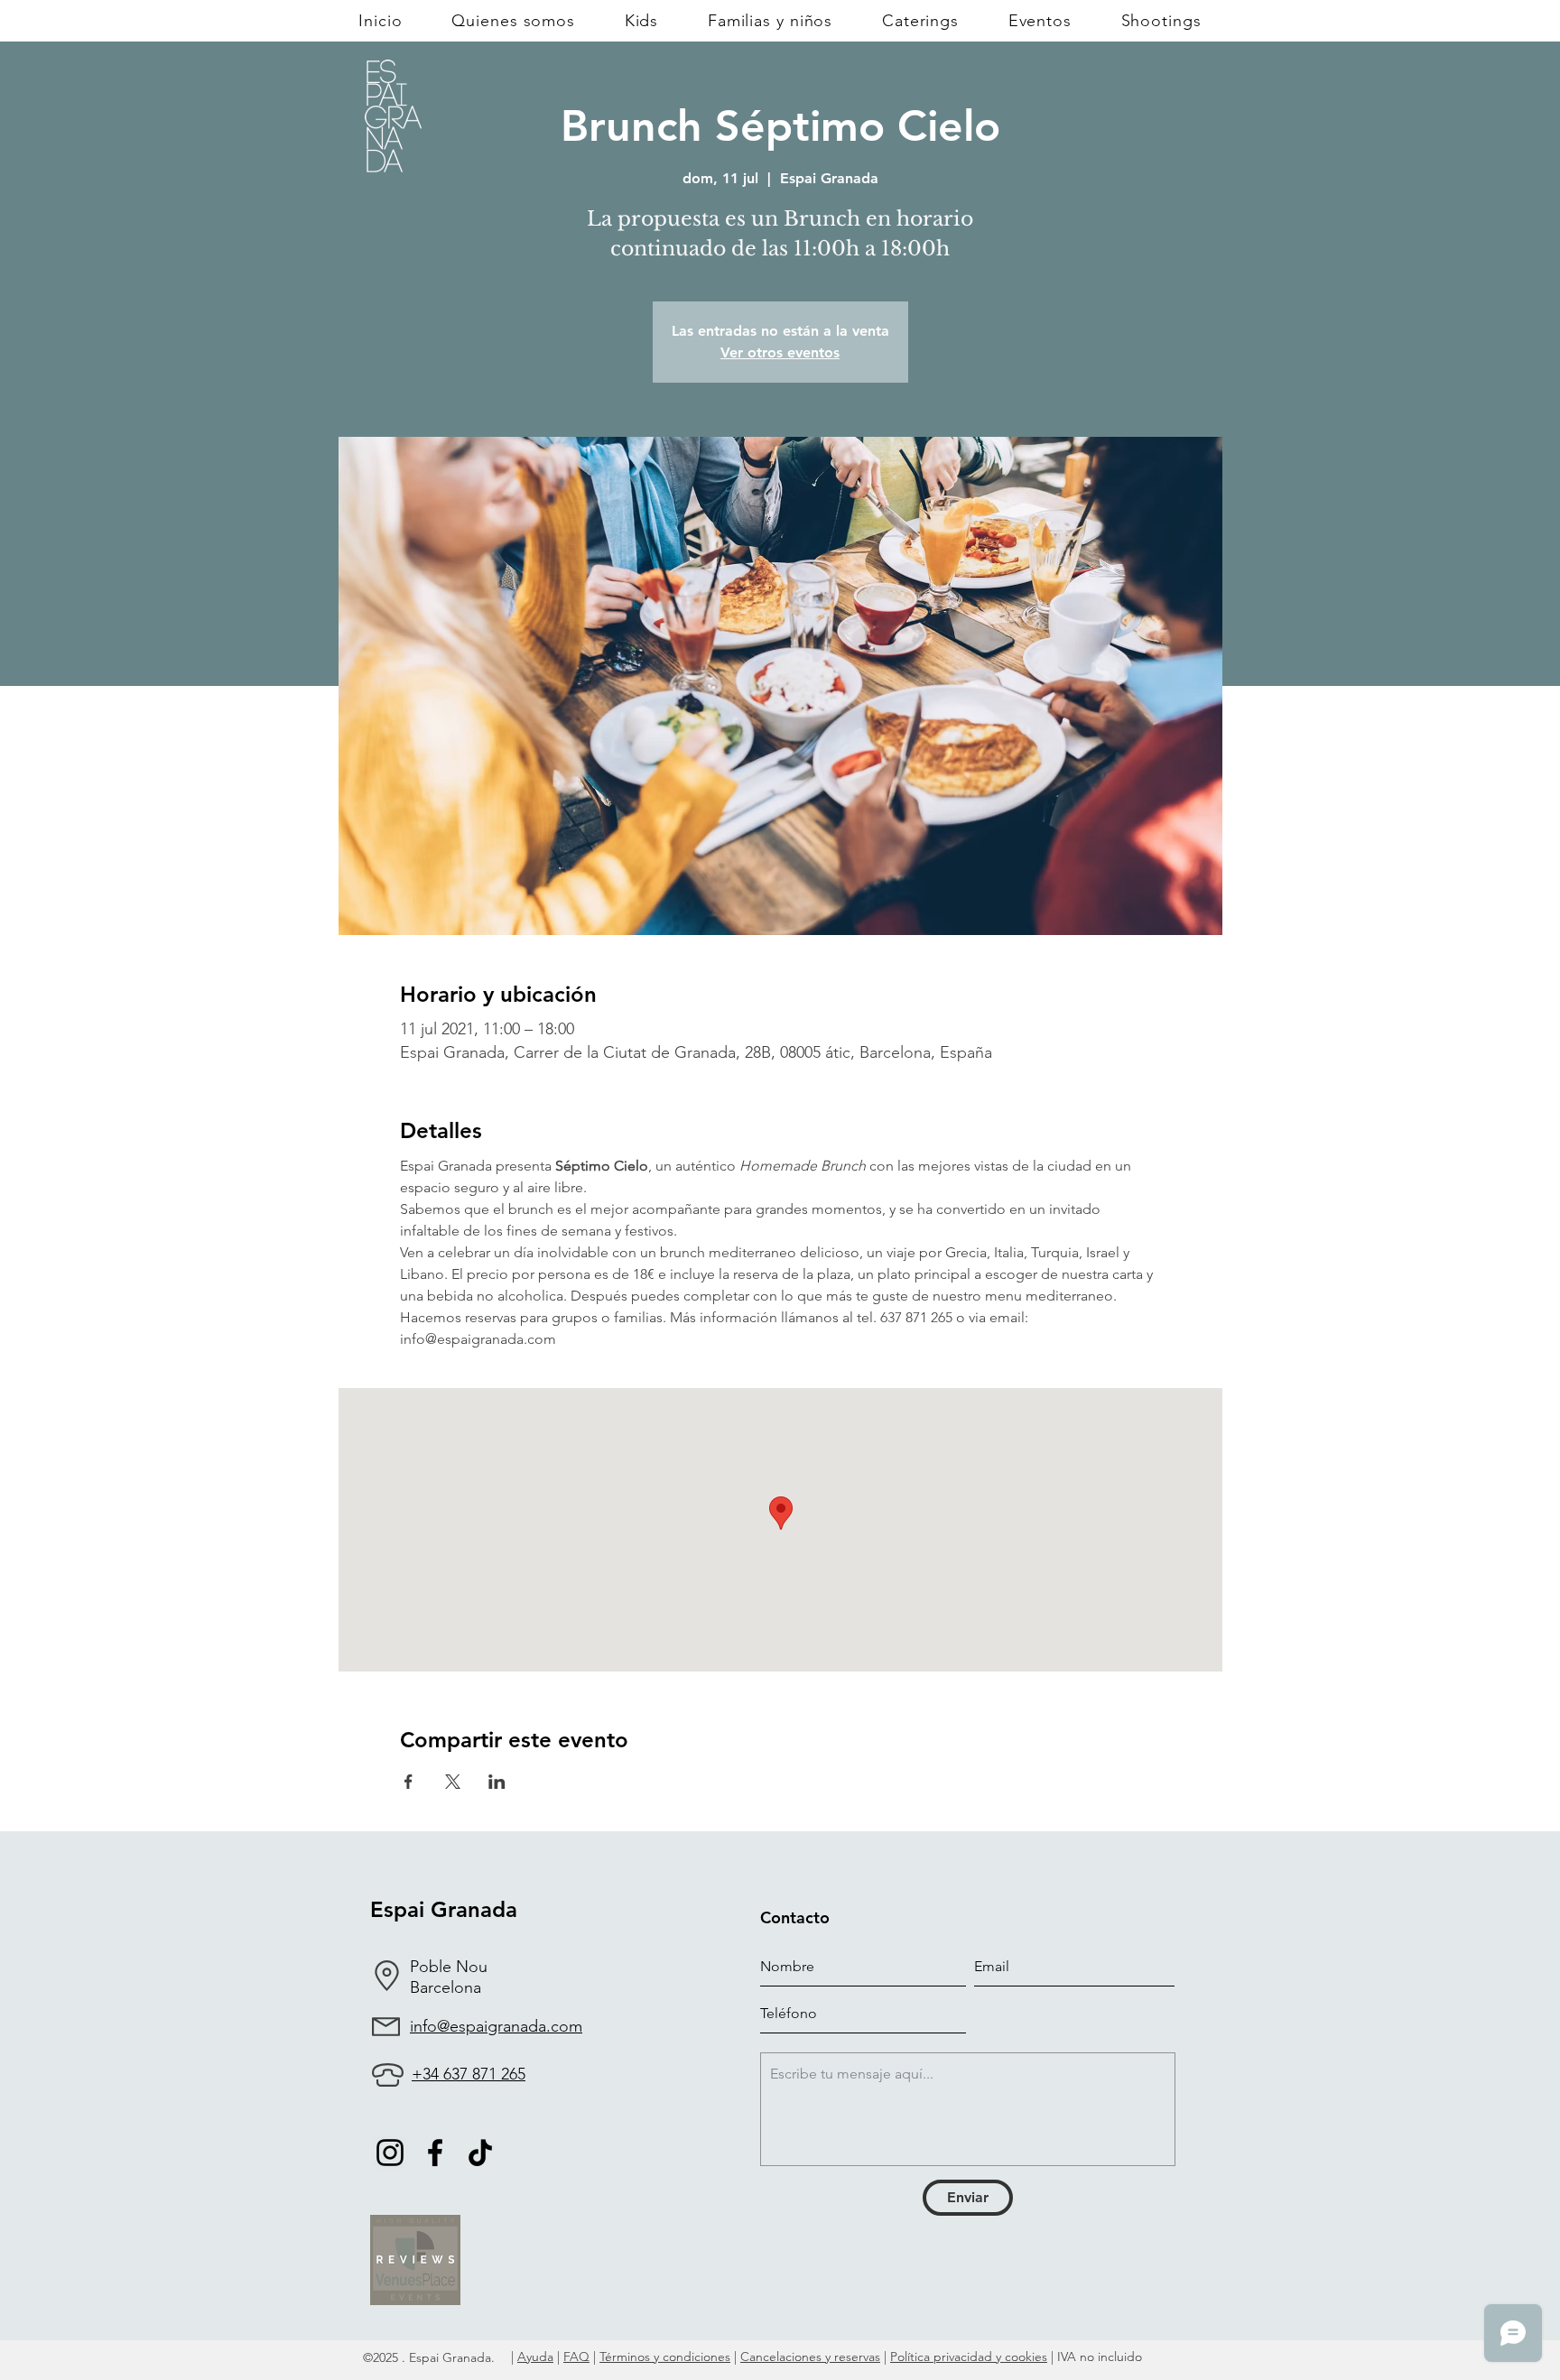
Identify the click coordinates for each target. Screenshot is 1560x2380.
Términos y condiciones (665, 2357)
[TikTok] (480, 2153)
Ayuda (535, 2357)
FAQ (576, 2357)
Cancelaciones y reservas (810, 2357)
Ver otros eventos (780, 352)
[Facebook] (435, 2153)
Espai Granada (444, 1909)
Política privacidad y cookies (969, 2357)
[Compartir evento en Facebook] (409, 1782)
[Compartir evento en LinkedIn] (497, 1782)
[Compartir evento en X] (453, 1782)
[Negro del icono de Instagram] (390, 2153)
